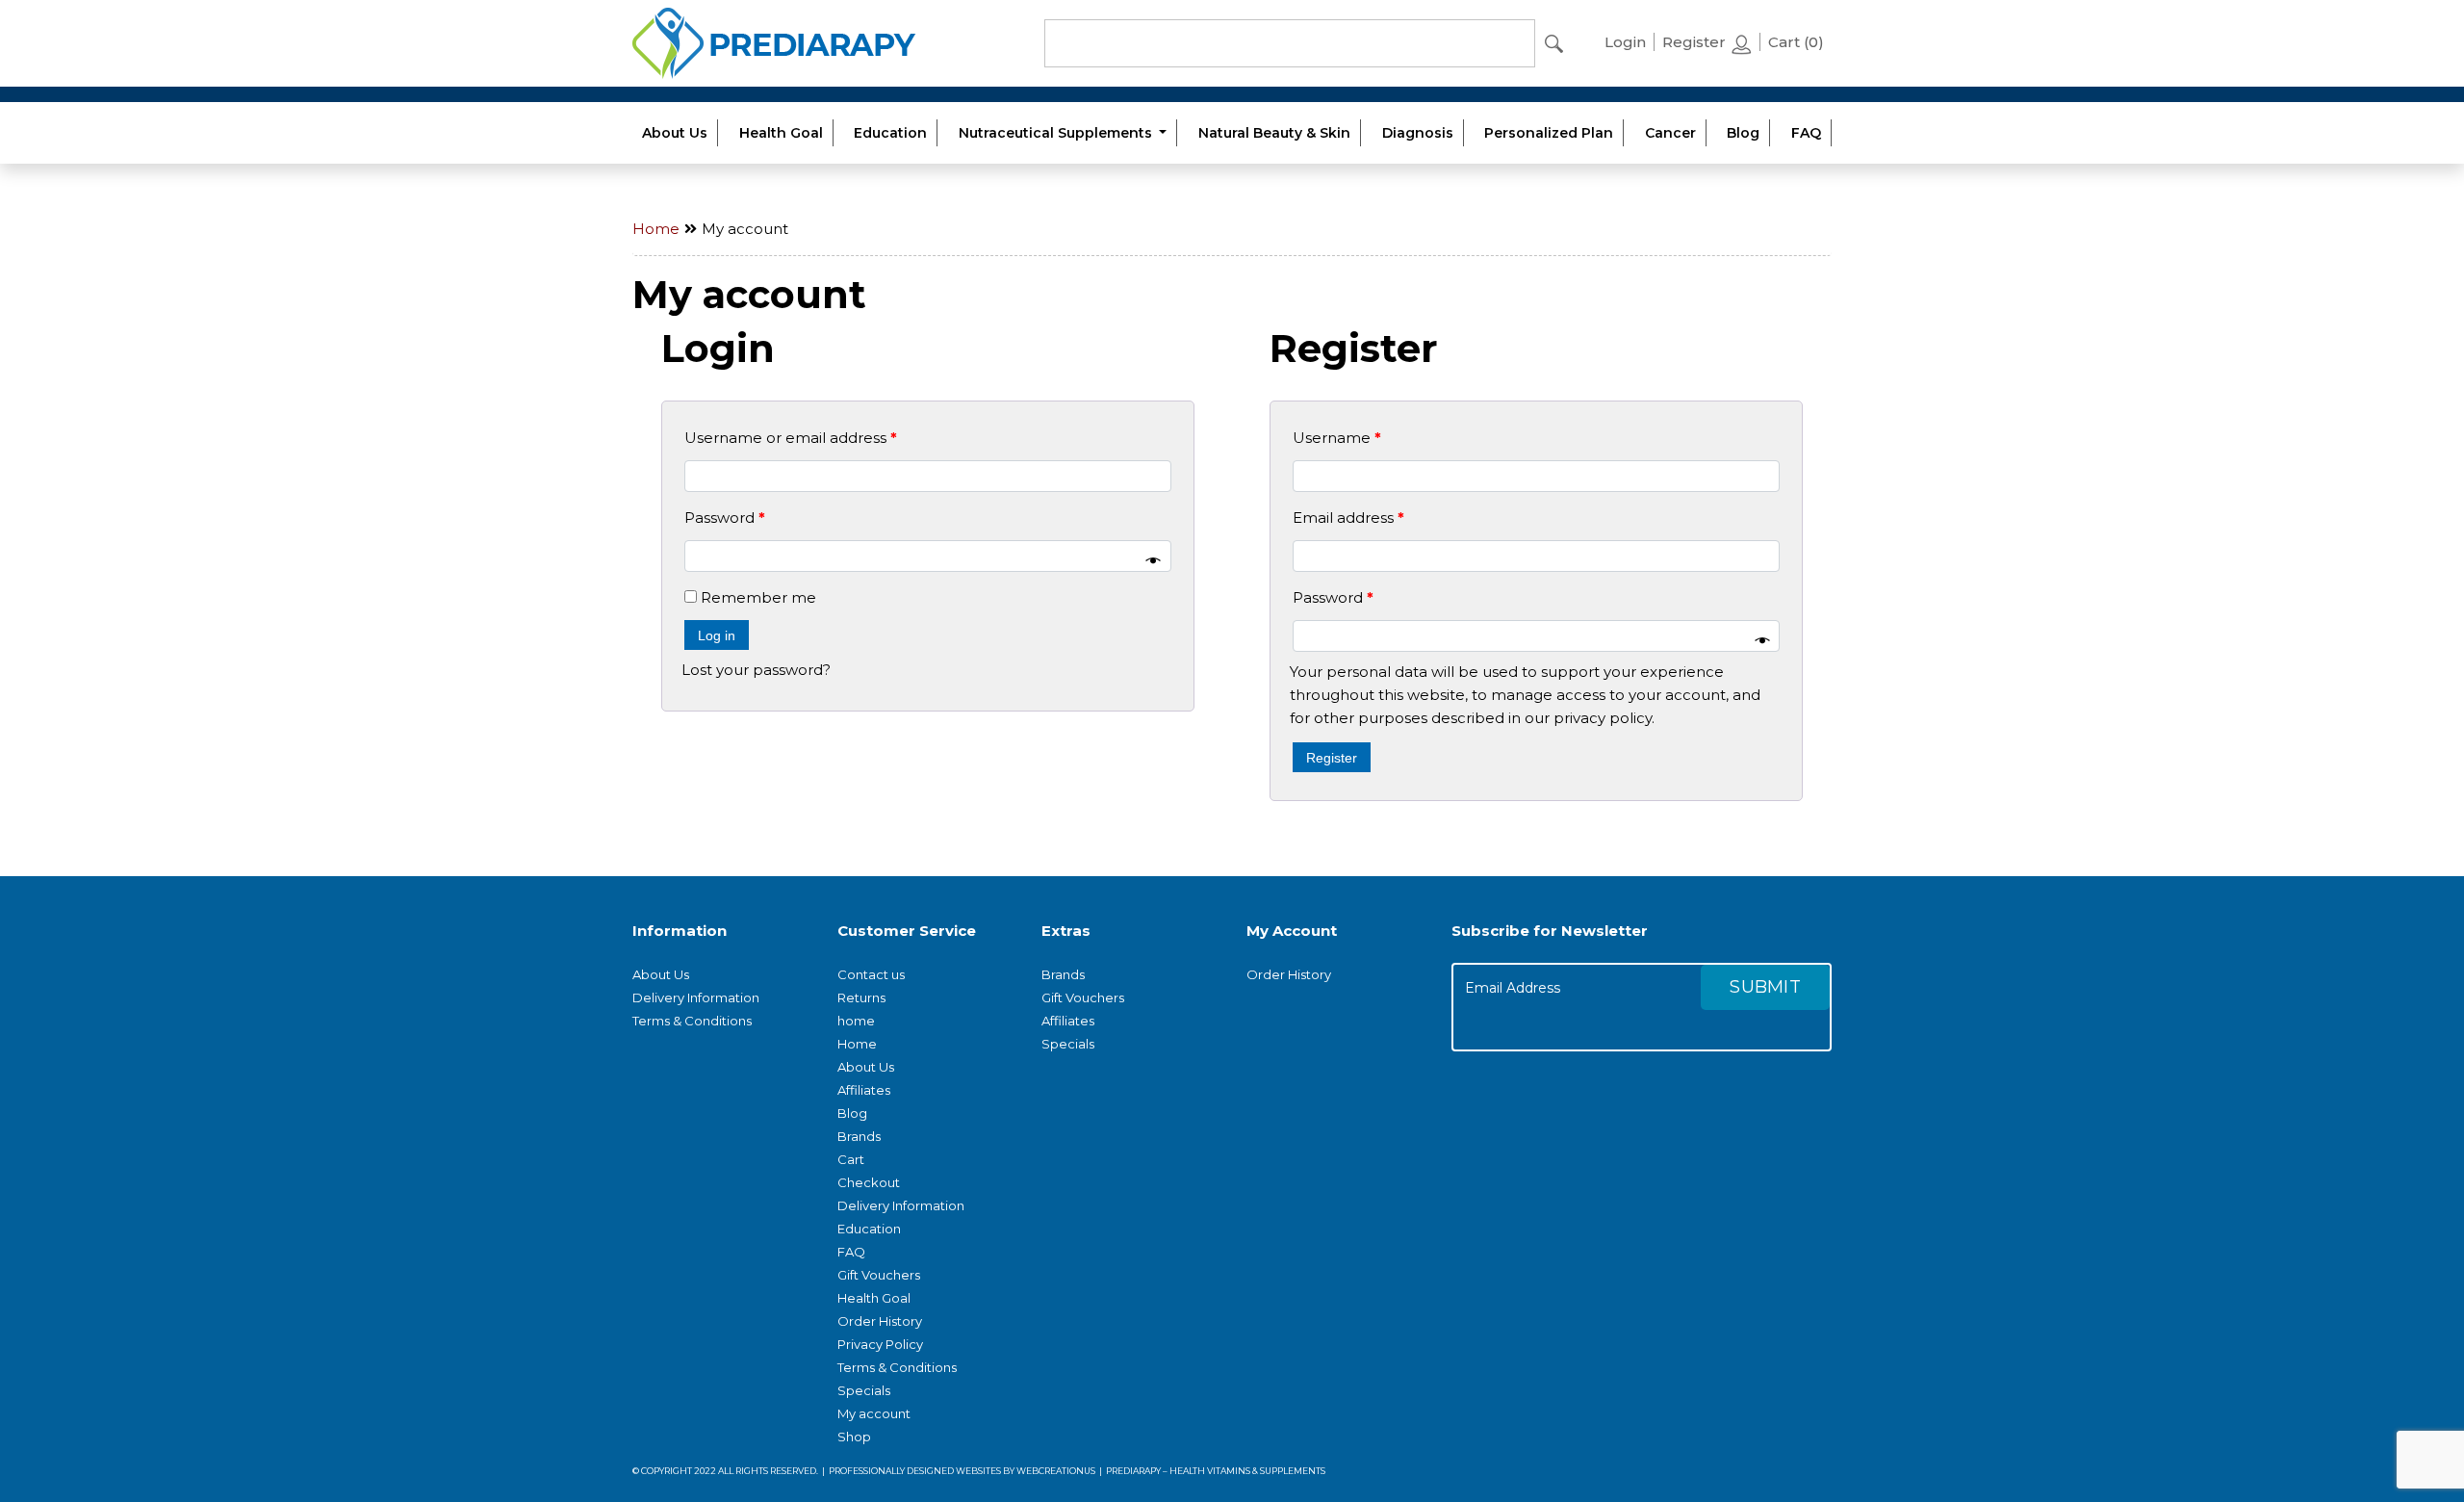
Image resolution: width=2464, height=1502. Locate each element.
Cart (851, 1159)
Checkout (869, 1182)
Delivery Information (696, 997)
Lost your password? (756, 670)
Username (1337, 438)
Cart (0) (1796, 42)
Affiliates (864, 1090)
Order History (880, 1321)
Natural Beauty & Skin (1274, 133)
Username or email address (791, 438)
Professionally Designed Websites (915, 1471)
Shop (854, 1437)
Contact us (871, 974)
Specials (864, 1390)
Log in (717, 635)
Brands (859, 1136)
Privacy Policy (880, 1344)
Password (725, 518)
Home (656, 229)
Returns (861, 997)
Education (890, 133)
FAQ (1806, 133)
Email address (1348, 518)
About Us (675, 133)
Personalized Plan (1549, 133)
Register (1696, 42)
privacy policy (1603, 718)
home (856, 1021)
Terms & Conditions (692, 1021)
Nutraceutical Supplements (1057, 133)
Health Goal (781, 133)
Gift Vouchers (879, 1275)
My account (874, 1413)
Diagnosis (1418, 133)
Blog (1743, 133)
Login (1625, 42)
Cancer (1670, 133)
